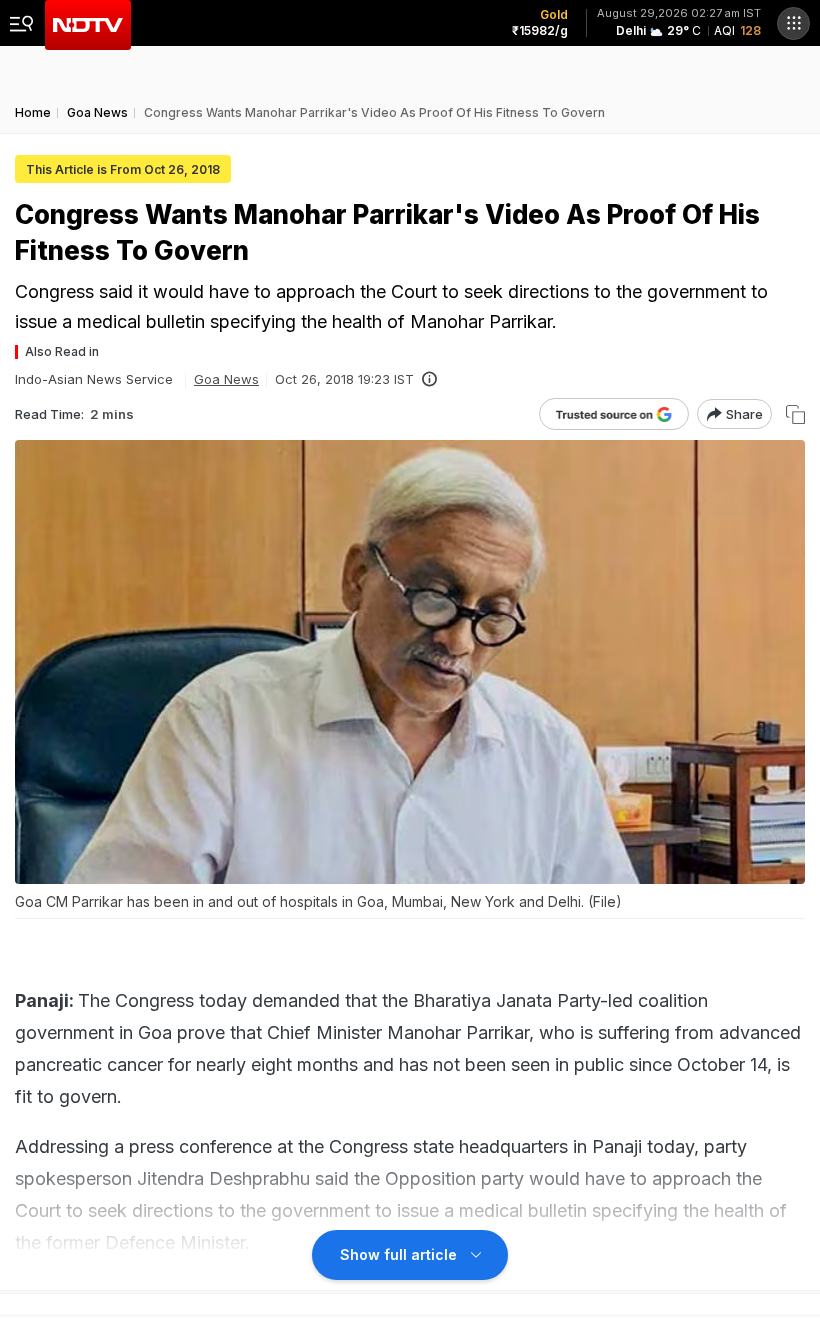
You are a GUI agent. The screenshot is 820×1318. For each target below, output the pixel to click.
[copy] (795, 414)
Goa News (226, 379)
